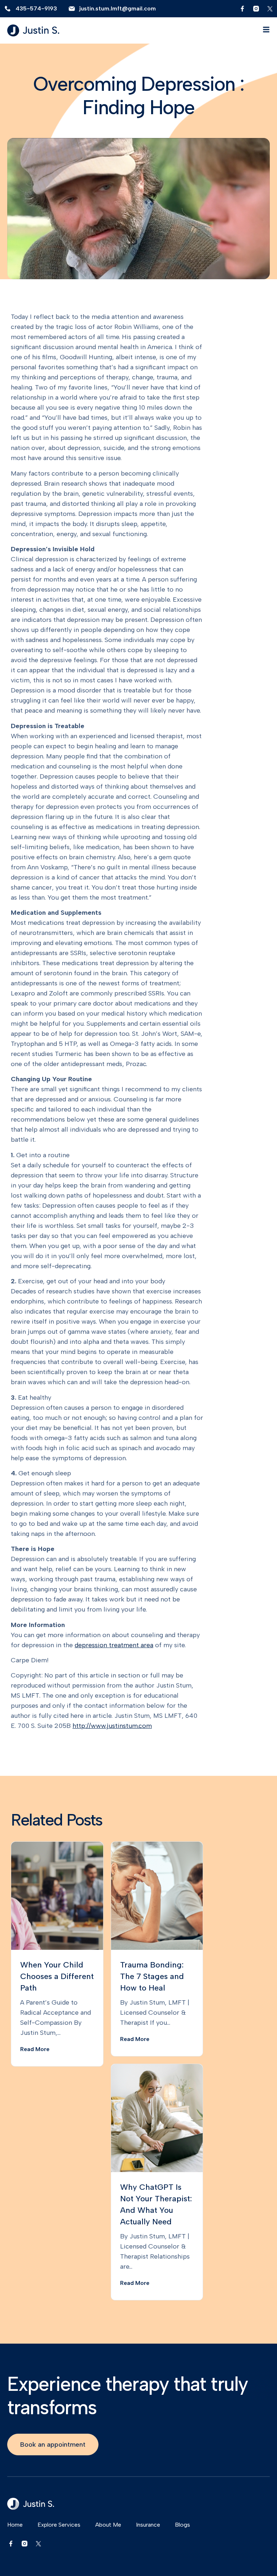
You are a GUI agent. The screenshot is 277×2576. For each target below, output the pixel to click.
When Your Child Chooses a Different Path (57, 1976)
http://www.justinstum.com (112, 1726)
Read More (35, 2049)
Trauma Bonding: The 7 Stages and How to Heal (152, 1976)
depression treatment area (114, 1645)
